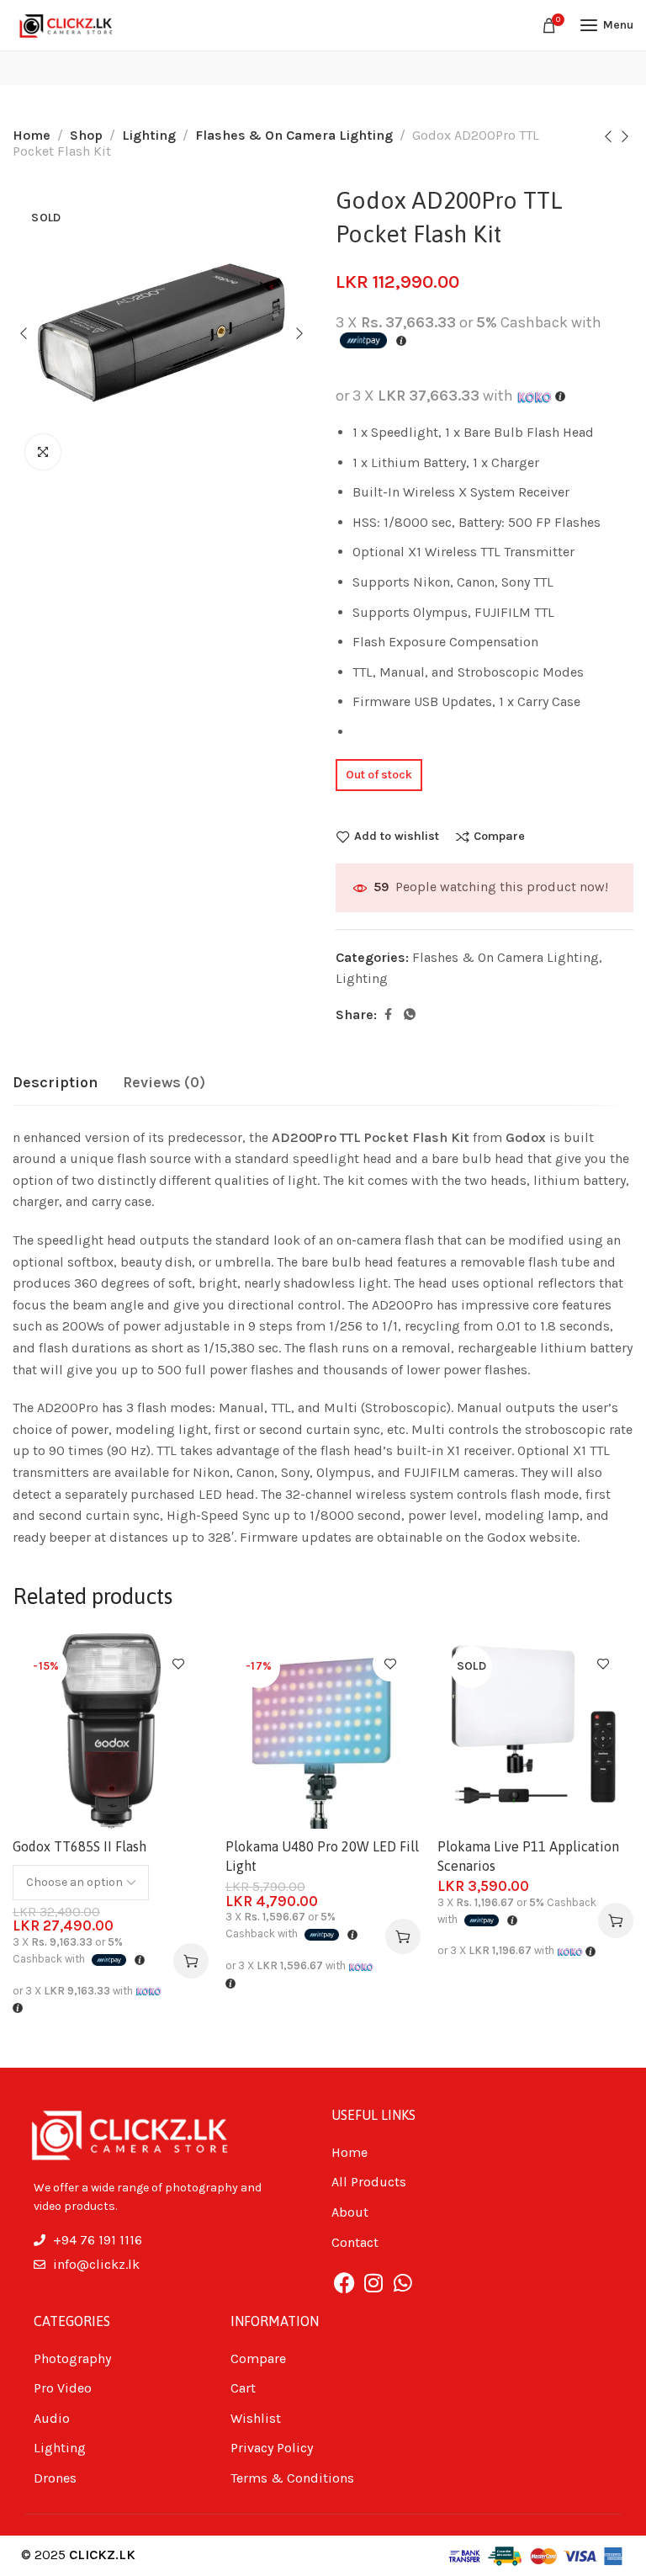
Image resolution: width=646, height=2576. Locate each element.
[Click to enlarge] (43, 452)
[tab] (55, 1083)
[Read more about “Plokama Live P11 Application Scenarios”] (616, 1920)
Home (32, 135)
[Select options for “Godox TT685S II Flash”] (191, 1961)
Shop (86, 135)
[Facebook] (344, 2282)
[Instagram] (373, 2282)
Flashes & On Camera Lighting (294, 135)
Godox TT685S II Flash (79, 1846)
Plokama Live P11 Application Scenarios (528, 1856)
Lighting (149, 135)
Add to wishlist (397, 837)
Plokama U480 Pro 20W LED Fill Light (322, 1856)
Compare (499, 837)
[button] (403, 1936)
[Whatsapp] (403, 2282)
